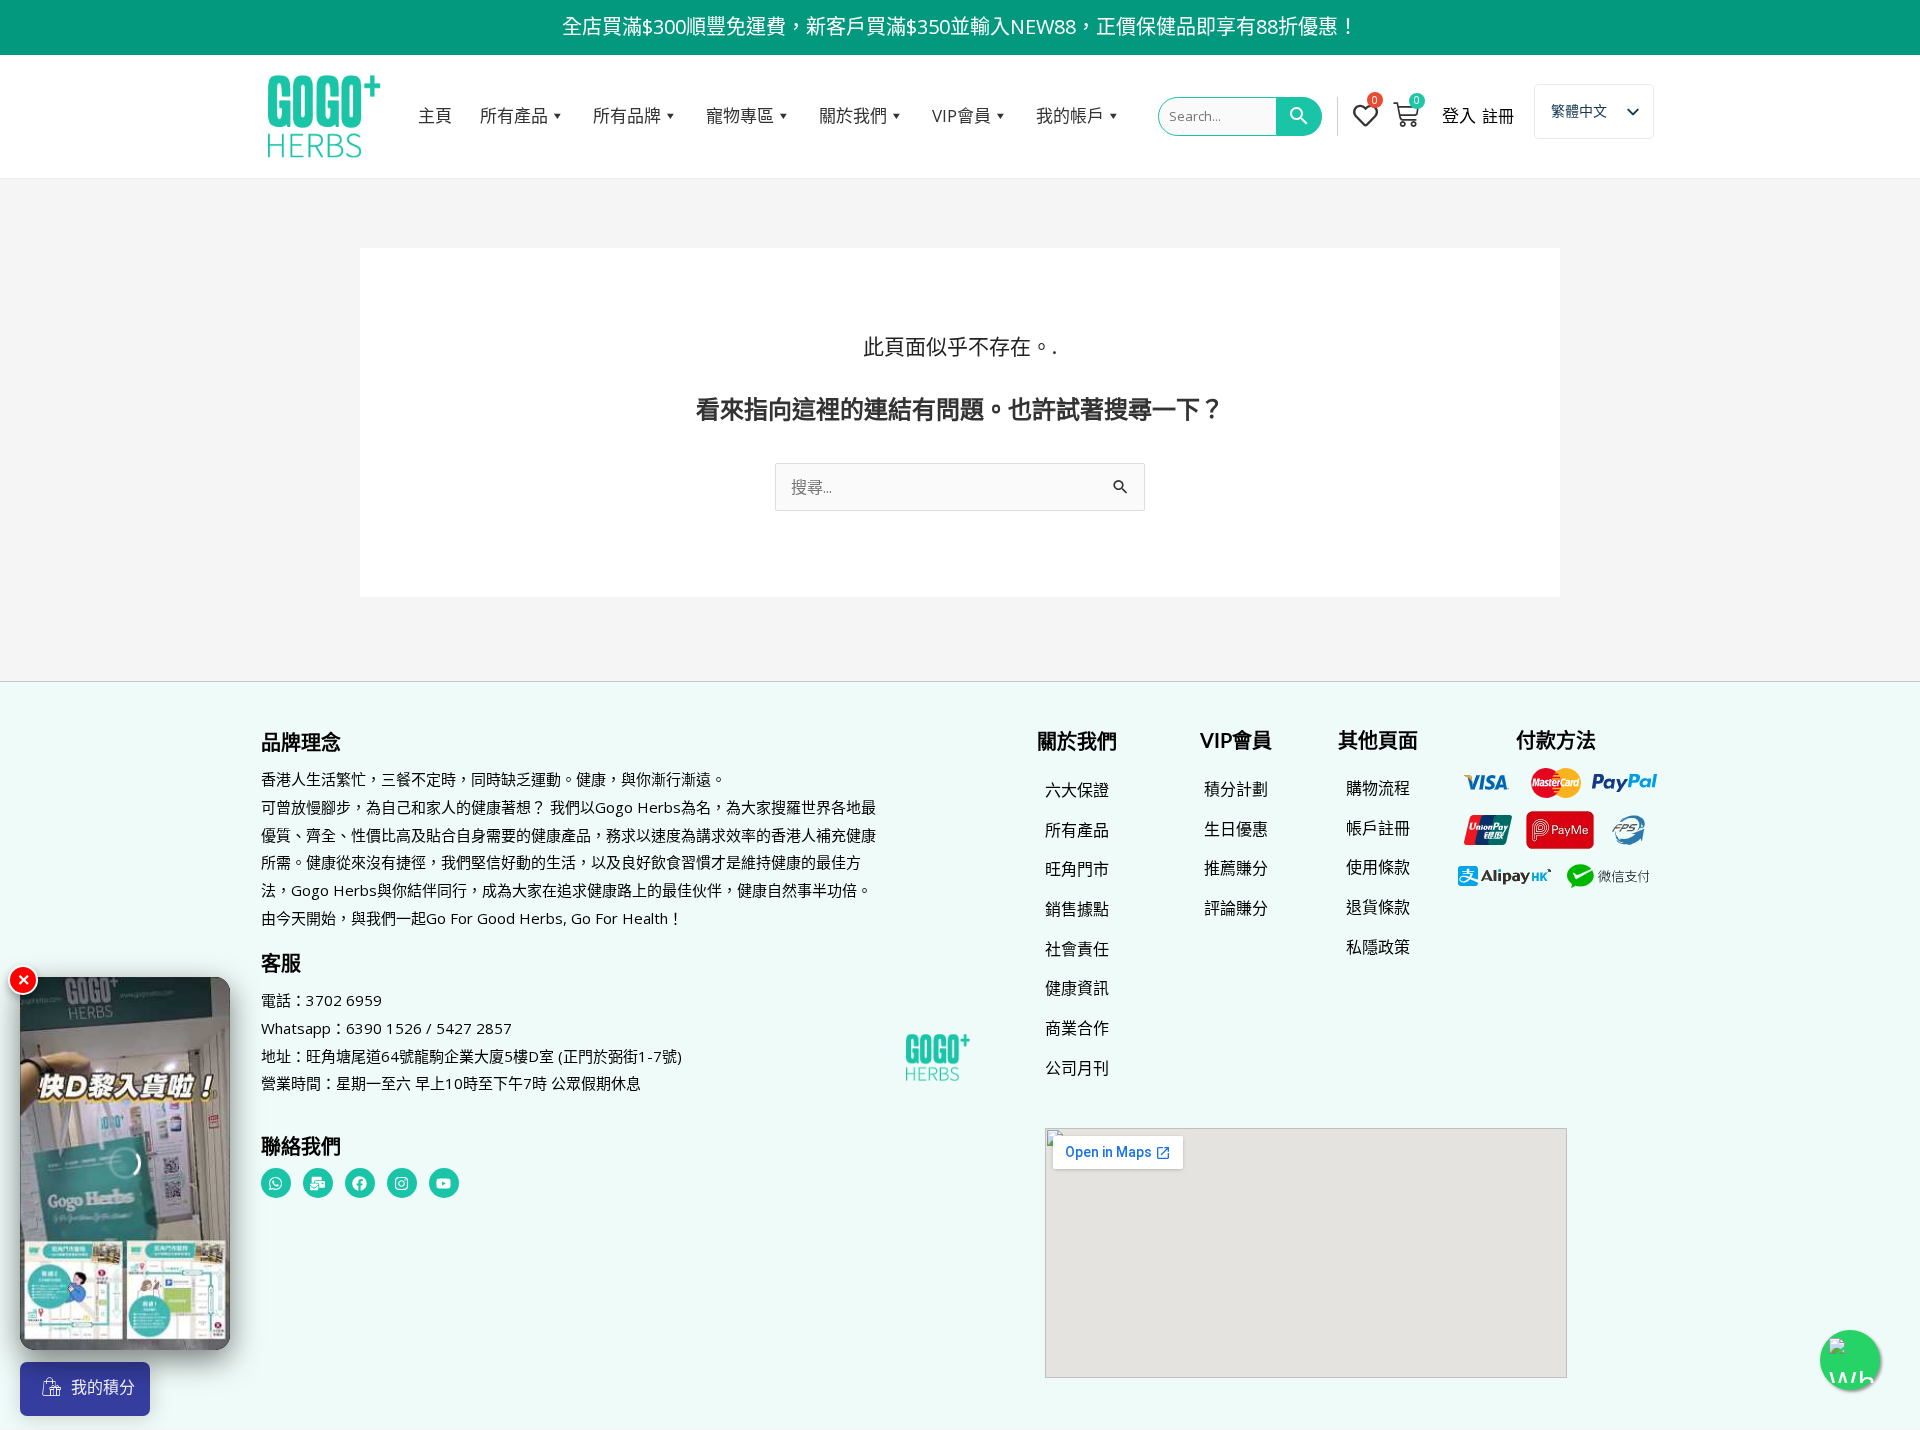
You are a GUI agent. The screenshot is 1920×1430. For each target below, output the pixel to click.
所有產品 (514, 115)
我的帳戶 (1070, 115)
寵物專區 (740, 115)
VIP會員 (961, 115)
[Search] (1299, 117)
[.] (1369, 117)
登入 (1459, 116)
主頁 (435, 115)
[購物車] (1406, 114)
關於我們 (853, 115)
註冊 (1498, 116)
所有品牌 (627, 115)
